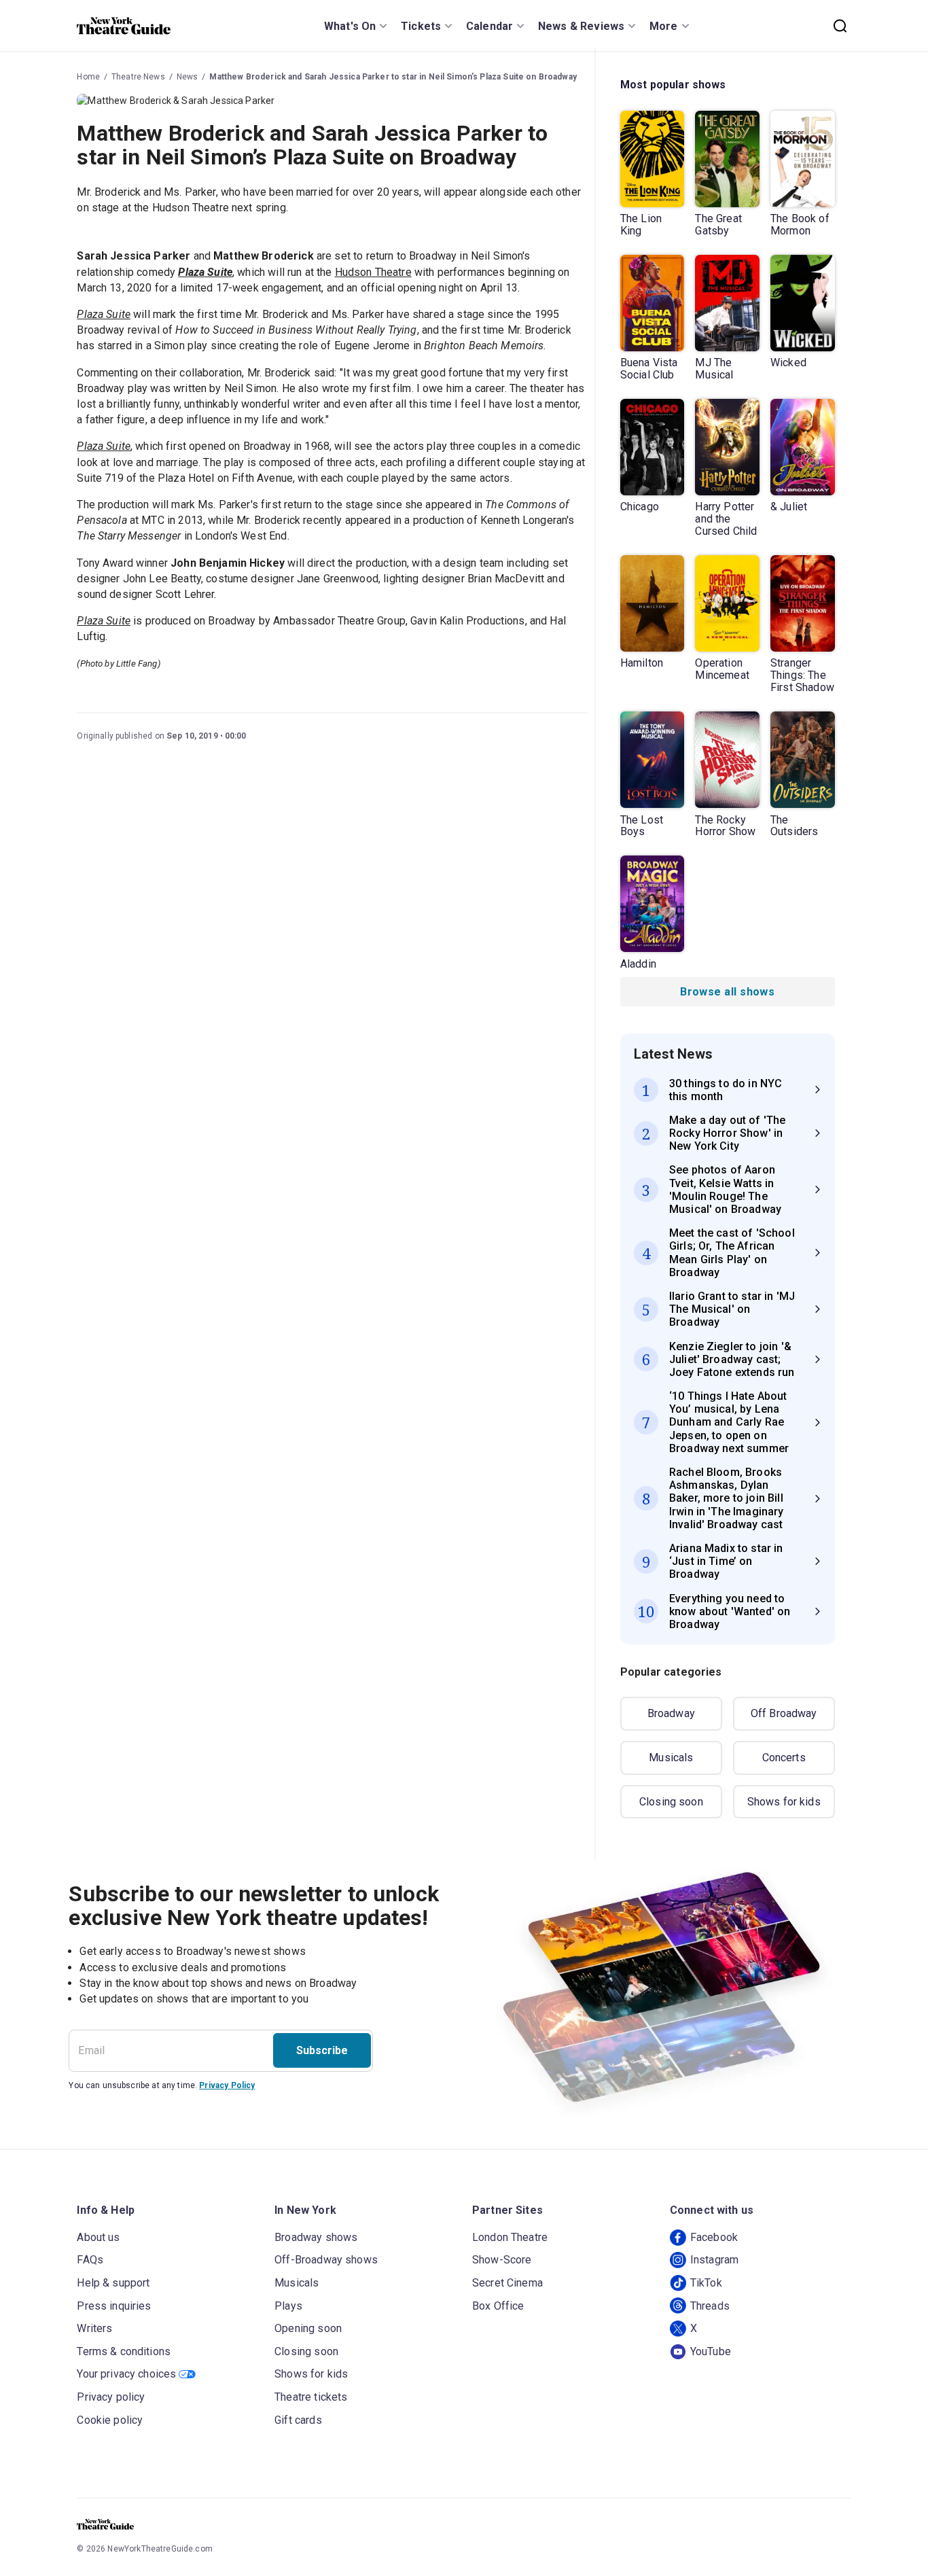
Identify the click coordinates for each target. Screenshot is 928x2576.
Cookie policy (110, 2420)
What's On (350, 26)
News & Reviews (581, 26)
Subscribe (322, 2050)
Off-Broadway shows (326, 2260)
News (188, 77)
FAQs (90, 2260)
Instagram (714, 2260)
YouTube (711, 2351)
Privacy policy (111, 2397)
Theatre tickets (311, 2397)
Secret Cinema (507, 2283)
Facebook (714, 2237)
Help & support (113, 2283)
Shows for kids (784, 1802)
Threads (710, 2306)
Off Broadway (784, 1713)
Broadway (671, 1713)
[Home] (124, 26)
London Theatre (510, 2237)
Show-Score (502, 2260)
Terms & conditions (124, 2351)
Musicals (671, 1758)
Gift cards (298, 2420)
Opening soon (308, 2328)
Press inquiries (114, 2306)
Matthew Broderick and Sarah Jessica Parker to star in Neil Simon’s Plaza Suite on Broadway (393, 77)
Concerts (784, 1758)
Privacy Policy (227, 2085)
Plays (288, 2306)
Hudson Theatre (373, 272)
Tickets (421, 26)
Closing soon (671, 1802)
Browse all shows (727, 992)
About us (98, 2237)
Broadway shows (316, 2237)
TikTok (706, 2283)
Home (88, 77)
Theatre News (138, 77)
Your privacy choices (126, 2374)
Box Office (498, 2306)
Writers (94, 2328)
